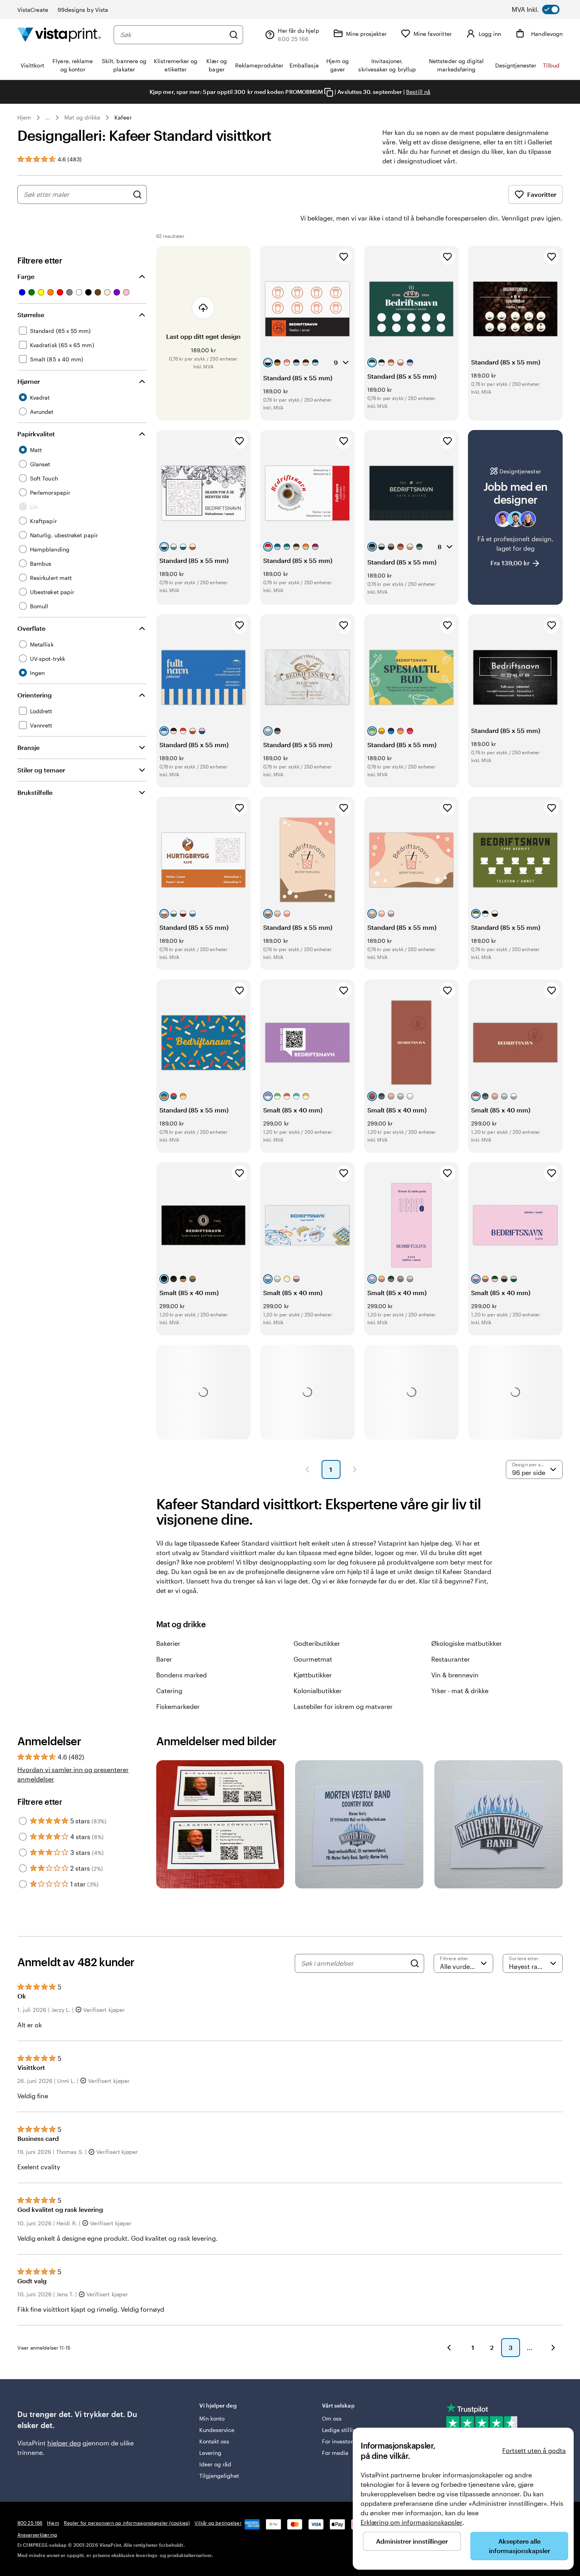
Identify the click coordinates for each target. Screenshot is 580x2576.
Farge (26, 276)
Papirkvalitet (36, 434)
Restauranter (451, 1659)
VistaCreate (33, 10)
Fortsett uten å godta (534, 2450)
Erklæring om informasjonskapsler (412, 2522)
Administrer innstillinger (412, 2541)
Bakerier (168, 1643)
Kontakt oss (214, 2441)
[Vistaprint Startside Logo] (59, 35)
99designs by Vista (83, 10)
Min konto (212, 2418)
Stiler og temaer (41, 770)
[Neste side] (355, 1469)
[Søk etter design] (137, 194)
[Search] (415, 1963)
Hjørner (29, 381)
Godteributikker (317, 1643)
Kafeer (123, 117)
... (48, 118)
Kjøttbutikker (313, 1675)
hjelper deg (64, 2443)
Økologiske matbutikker (467, 1643)
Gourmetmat (313, 1659)
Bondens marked (181, 1675)
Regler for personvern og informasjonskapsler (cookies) (127, 2523)
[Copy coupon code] (329, 92)
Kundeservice (217, 2430)
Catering (169, 1691)
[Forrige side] (307, 1469)
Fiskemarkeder (178, 1706)
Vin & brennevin (455, 1675)
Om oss (332, 2418)
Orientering (35, 695)
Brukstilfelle (35, 792)
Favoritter (542, 194)
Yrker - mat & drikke (460, 1691)
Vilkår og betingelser (218, 2523)
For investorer (340, 2441)
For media (335, 2453)
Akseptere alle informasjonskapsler (519, 2546)
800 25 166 (30, 2523)
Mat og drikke (82, 117)
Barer (164, 1659)
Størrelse (31, 315)
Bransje (28, 747)
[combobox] (172, 35)
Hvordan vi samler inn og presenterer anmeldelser (73, 1774)
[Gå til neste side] (553, 2348)
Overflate (31, 628)
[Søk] (234, 35)
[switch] (543, 9)
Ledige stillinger (343, 2430)
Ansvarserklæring (37, 2535)
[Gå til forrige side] (449, 2348)
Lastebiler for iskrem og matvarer (343, 1706)
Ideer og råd (215, 2464)
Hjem (24, 117)
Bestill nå (418, 92)
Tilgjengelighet (219, 2476)
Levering (210, 2453)
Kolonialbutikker (318, 1691)
